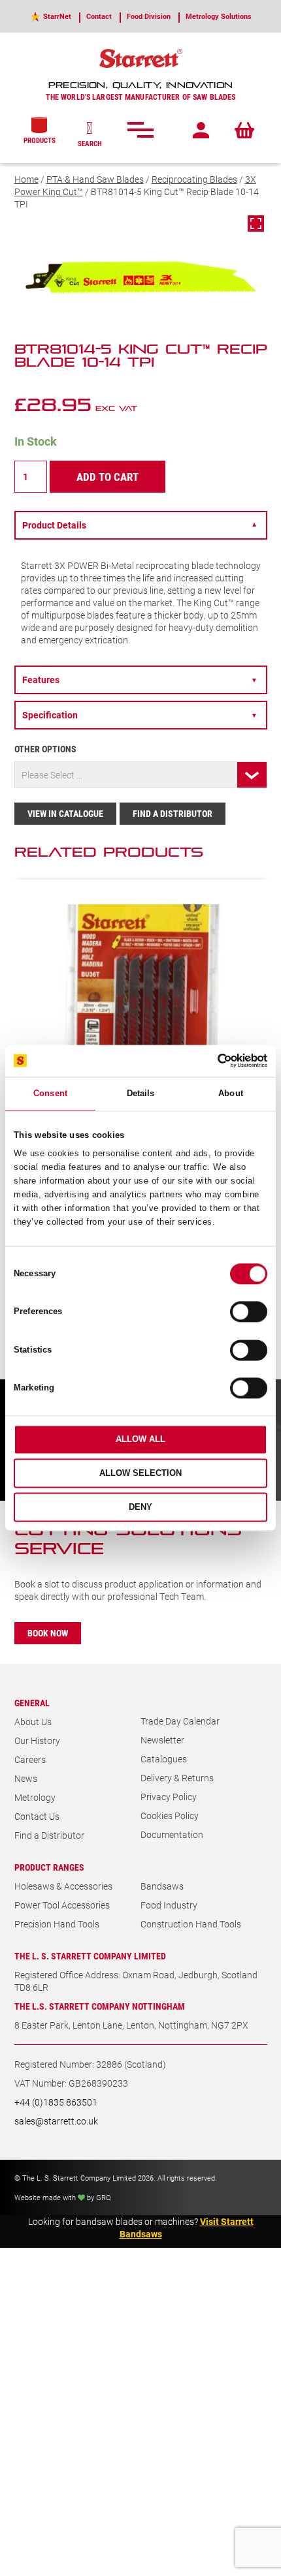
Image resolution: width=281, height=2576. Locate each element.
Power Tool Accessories (62, 1905)
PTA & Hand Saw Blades (95, 179)
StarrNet (57, 16)
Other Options (45, 749)
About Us (33, 1722)
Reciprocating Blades (194, 179)
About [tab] (231, 1093)
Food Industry (169, 1905)
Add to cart (107, 477)
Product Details (140, 525)
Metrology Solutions (219, 16)
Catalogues (164, 1759)
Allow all (140, 1440)
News (26, 1778)
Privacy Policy (169, 1797)
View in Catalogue (65, 813)
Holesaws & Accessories (63, 1886)
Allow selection (140, 1474)
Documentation (172, 1834)
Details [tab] (141, 1093)
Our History (37, 1740)
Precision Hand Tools (57, 1924)
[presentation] (218, 857)
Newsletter (162, 1740)
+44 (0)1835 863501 (56, 2102)
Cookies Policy (170, 1816)
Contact (99, 16)
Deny (140, 1507)
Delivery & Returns (177, 1778)
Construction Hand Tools (191, 1924)
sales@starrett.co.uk (56, 2121)
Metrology (35, 1797)
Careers (30, 1759)
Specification (140, 715)
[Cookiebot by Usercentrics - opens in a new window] (210, 1061)
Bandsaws (162, 1886)
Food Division (149, 16)
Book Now (48, 1633)
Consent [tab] (50, 1093)
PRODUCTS (40, 140)
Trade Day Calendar (180, 1721)
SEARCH (90, 143)
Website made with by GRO (62, 2197)
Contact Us (37, 1816)
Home (26, 179)
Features (140, 680)
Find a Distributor (173, 813)
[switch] (249, 1312)
